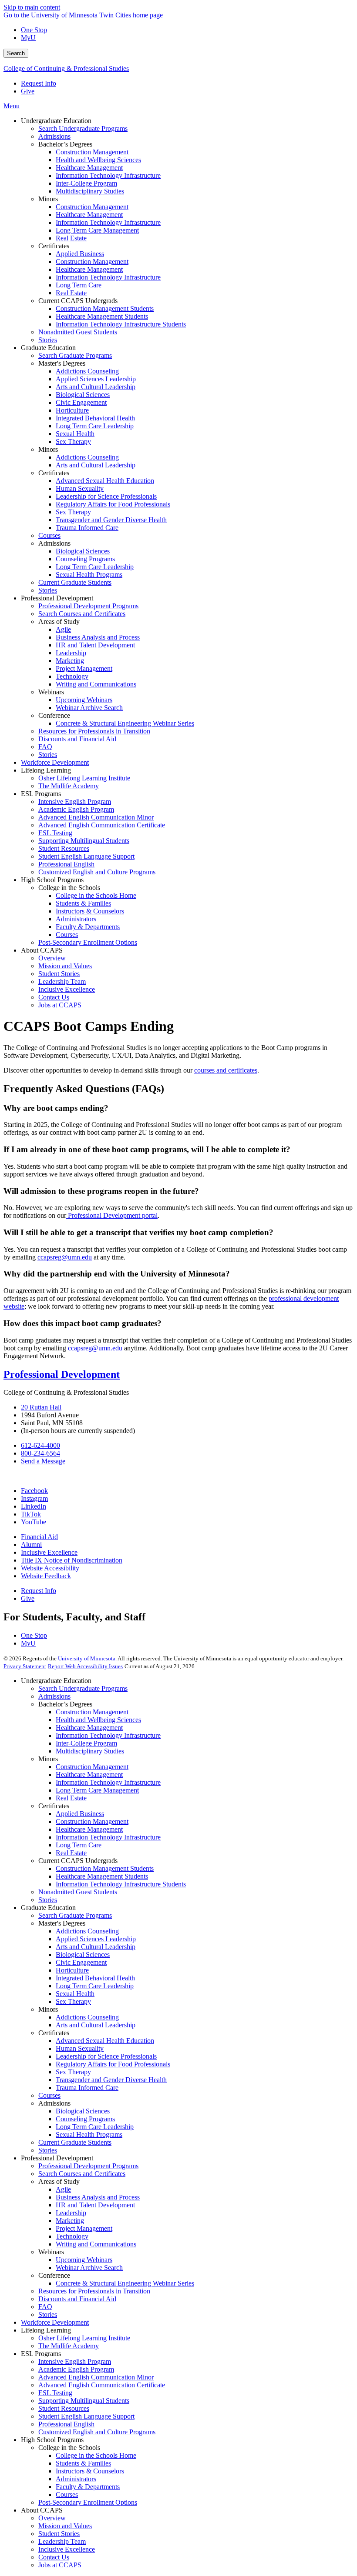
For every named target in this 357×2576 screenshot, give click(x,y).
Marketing (70, 2221)
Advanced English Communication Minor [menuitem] (96, 817)
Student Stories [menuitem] (59, 974)
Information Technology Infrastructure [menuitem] (108, 175)
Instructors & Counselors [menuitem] (90, 911)
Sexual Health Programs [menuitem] (89, 575)
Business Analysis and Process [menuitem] (98, 637)
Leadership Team (62, 2541)
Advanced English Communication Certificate (102, 2385)
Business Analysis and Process (98, 2197)
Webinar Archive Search (89, 2268)
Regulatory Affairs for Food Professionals (113, 2064)
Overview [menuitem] (52, 958)
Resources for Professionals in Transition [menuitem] (94, 731)
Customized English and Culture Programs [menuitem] (97, 872)
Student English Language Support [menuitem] (86, 856)
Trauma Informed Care (87, 2088)
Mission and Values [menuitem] (65, 966)
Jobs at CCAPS (60, 2565)
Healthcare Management (89, 1728)
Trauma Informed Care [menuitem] (87, 528)
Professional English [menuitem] (66, 864)
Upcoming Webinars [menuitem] (84, 700)
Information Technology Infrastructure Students (121, 1884)
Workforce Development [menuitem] (55, 762)
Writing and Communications (96, 2244)
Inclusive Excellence (49, 1552)
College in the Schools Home (96, 2455)
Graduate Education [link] (48, 348)
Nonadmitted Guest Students (78, 1892)
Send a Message (43, 1461)
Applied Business (80, 1814)
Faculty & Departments (88, 2487)
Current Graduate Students (75, 2142)
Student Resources (64, 2408)
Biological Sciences (83, 1954)
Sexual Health (75, 1994)
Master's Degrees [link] (62, 363)
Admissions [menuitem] (54, 136)
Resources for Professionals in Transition (94, 2291)
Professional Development (62, 1374)
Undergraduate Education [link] (56, 121)
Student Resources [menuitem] (64, 848)
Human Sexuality (80, 2048)
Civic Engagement (81, 1962)
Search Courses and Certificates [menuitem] (82, 614)
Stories (48, 1900)
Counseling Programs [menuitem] (85, 559)
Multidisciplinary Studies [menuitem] (90, 191)
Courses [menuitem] (49, 535)
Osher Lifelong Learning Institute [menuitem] (84, 778)
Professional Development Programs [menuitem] (88, 606)
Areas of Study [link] (59, 622)
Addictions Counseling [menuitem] (87, 371)
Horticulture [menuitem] (72, 410)
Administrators (76, 2479)
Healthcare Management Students (102, 1876)
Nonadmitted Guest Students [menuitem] (78, 332)
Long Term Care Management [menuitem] (97, 230)
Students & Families (83, 2463)
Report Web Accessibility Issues (85, 1666)
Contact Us (54, 2557)
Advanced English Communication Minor (96, 2377)
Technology (72, 2236)
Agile (63, 2189)
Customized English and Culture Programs (97, 2432)
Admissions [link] (54, 543)
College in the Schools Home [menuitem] (96, 895)
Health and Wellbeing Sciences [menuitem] (98, 160)
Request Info (39, 83)
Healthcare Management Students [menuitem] (102, 316)
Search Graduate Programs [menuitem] (75, 355)
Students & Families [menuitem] (83, 903)
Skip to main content (32, 7)
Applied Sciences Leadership (96, 1939)
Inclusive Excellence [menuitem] (67, 989)
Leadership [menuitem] (71, 653)
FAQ (45, 2307)
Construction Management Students (105, 1868)
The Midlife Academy (69, 2346)
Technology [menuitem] (72, 676)
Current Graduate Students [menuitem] (75, 582)
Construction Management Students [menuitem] (105, 308)
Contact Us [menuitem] (54, 997)
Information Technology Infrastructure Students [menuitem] (121, 324)
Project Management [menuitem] (84, 668)
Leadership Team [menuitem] (62, 981)
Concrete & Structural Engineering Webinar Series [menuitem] (125, 723)
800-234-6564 (40, 1453)
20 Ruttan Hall (41, 1407)
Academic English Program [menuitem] (76, 809)
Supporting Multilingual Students (84, 2401)
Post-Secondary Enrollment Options (88, 2502)
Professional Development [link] (57, 598)
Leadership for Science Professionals (106, 2056)
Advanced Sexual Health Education (105, 2041)
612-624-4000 (40, 1445)
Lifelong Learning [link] (46, 770)
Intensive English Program (75, 2361)
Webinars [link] (51, 692)
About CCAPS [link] (42, 950)
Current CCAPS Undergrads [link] (78, 301)
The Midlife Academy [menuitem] (69, 786)
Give (28, 91)
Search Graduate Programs (75, 1915)
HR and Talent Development (95, 2205)
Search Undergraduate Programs (83, 1688)
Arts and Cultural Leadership (96, 1947)
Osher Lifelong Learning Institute (84, 2338)
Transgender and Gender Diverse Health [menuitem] (111, 520)
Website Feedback (46, 1576)
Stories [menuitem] (48, 340)
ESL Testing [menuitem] (55, 833)
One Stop (34, 30)
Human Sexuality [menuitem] (80, 488)
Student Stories (59, 2534)
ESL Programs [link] (41, 794)
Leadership (71, 2213)
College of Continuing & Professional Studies (66, 68)
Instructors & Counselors (90, 2471)
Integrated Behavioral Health (95, 1978)
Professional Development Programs (88, 2166)
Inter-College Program (86, 1743)
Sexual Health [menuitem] (75, 434)
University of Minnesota (87, 1658)
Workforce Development (55, 2322)
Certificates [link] (54, 246)
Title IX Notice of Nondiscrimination (72, 1560)
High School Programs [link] (52, 880)
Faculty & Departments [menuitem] (88, 927)
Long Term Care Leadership (95, 1986)
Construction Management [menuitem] (92, 152)
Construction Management (92, 1712)
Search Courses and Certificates (82, 2174)
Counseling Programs (85, 2119)
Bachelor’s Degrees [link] (65, 144)
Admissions (54, 1696)
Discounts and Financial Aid (77, 2299)
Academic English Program (76, 2369)
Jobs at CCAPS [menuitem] (60, 1005)
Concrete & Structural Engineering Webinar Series (125, 2283)
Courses (49, 2095)
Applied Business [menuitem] (80, 254)
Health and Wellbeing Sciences (98, 1720)
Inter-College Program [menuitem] (86, 183)
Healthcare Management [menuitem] (89, 168)
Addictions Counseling (87, 1931)
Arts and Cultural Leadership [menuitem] (96, 387)
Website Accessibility (50, 1568)
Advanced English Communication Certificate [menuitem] (102, 825)
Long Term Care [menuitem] (79, 285)
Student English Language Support (86, 2416)
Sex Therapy (73, 2001)
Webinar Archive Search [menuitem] (89, 708)
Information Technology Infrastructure (108, 1735)
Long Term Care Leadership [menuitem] (95, 426)
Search (16, 53)
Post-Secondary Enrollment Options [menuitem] (88, 942)
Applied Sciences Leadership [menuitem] (96, 379)
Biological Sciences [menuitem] (83, 395)
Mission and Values (65, 2526)
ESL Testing (55, 2393)
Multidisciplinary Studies (90, 1751)
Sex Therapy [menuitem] (73, 442)
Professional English (66, 2424)
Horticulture (72, 1970)
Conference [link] (54, 715)
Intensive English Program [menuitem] (75, 801)
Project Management (84, 2228)
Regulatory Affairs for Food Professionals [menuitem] (113, 504)
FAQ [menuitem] (45, 747)
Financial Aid (39, 1537)
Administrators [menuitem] (76, 919)
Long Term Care (79, 1845)
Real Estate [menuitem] (71, 238)
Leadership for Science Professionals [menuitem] (106, 496)
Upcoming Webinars (84, 2260)
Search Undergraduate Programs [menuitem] (83, 128)
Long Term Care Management (97, 1790)
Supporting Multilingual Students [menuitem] (84, 841)
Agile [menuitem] (63, 629)
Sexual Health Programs (89, 2134)
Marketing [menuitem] (70, 661)
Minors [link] (48, 199)
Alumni (31, 1545)
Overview (52, 2518)
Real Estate (71, 1798)
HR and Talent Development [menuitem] (95, 645)
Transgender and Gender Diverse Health (111, 2080)
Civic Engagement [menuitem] (81, 402)
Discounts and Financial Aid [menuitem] (77, 739)
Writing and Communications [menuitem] (96, 684)
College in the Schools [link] (69, 888)
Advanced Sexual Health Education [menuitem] (105, 481)
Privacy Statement (25, 1666)
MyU (28, 38)
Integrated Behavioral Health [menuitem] (95, 418)
